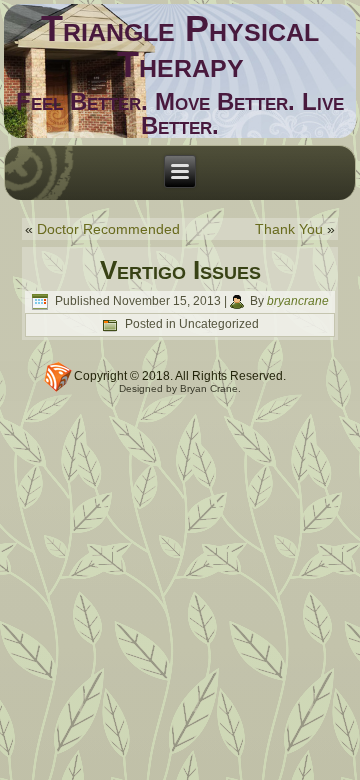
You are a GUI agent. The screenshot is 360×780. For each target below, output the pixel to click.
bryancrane (298, 301)
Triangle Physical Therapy (180, 46)
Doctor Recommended (108, 229)
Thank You (289, 229)
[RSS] (58, 377)
